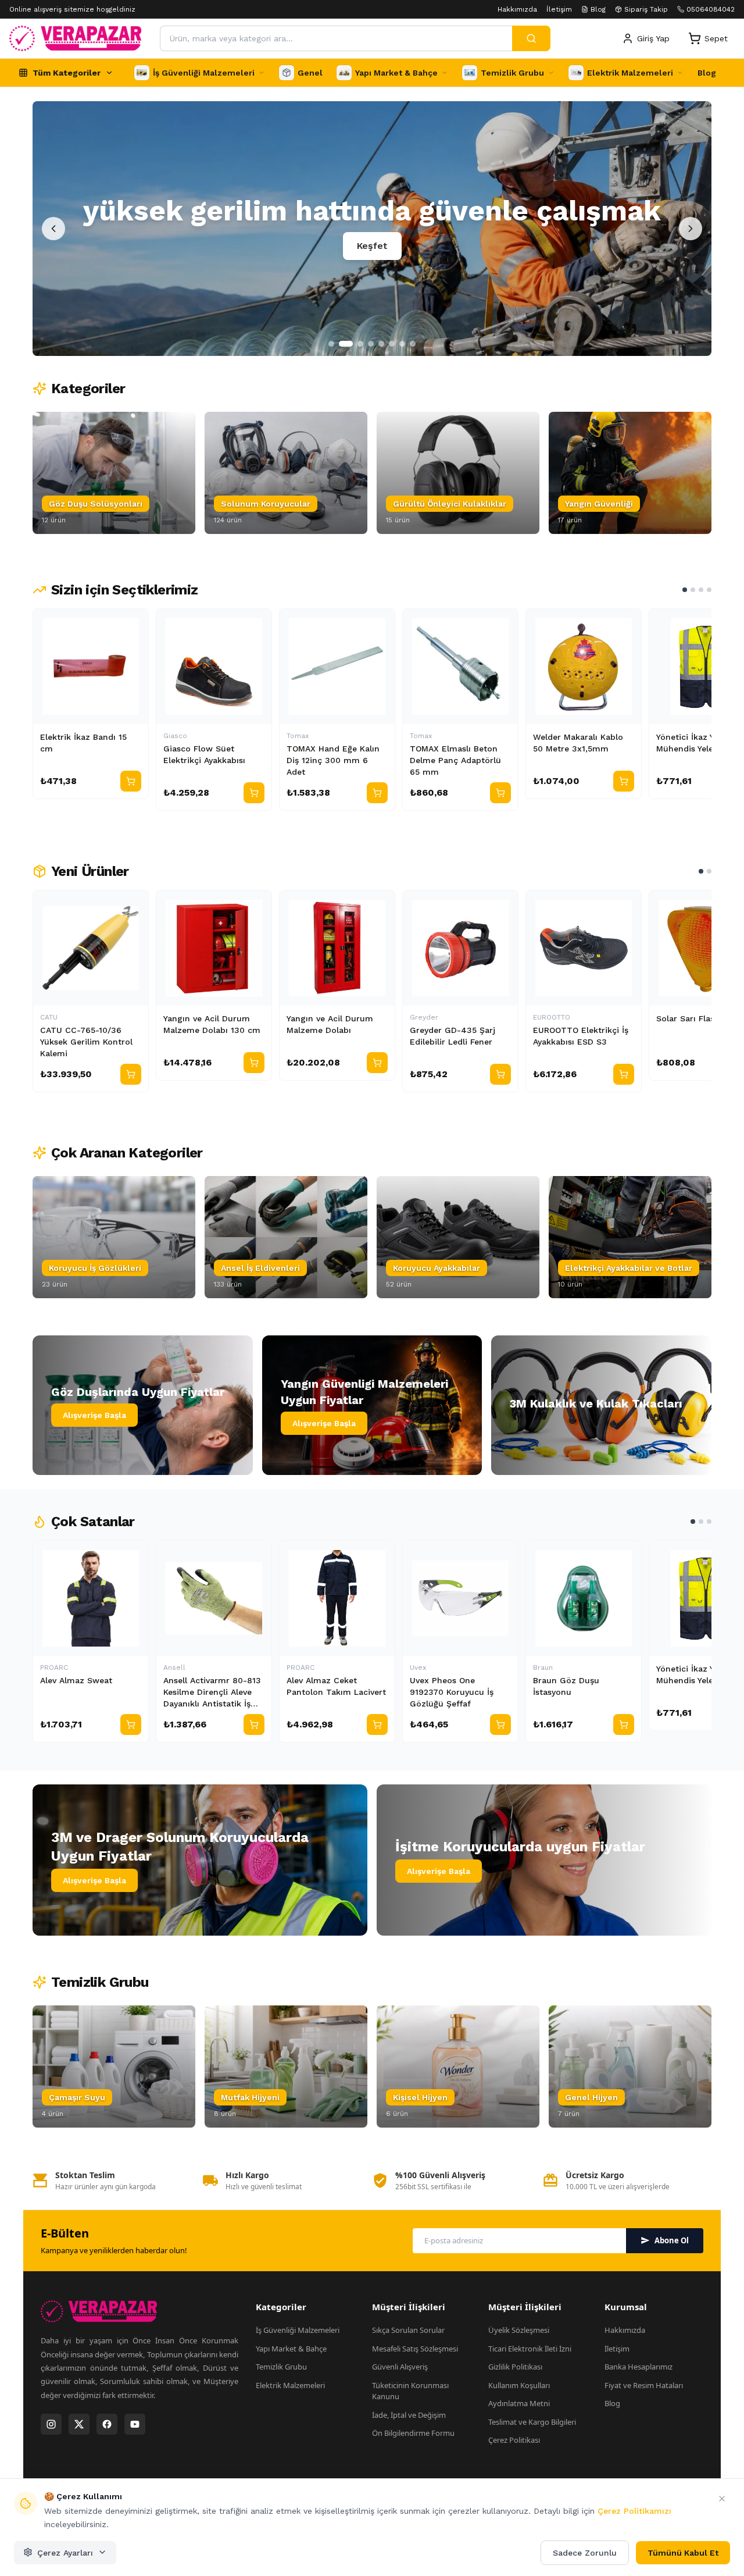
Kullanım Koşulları (519, 2385)
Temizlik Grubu (281, 2367)
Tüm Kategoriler (67, 73)
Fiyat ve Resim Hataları (644, 2385)
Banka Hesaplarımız (639, 2367)
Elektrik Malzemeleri (290, 2385)
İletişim (559, 9)
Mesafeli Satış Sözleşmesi (415, 2349)
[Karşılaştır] (134, 623)
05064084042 (711, 9)
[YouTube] (135, 2424)
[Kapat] (722, 2499)
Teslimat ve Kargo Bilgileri (532, 2422)
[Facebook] (107, 2424)
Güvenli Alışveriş (400, 2367)
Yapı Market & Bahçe (291, 2349)
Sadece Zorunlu (585, 2552)
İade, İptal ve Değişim (409, 2415)
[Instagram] (51, 2424)
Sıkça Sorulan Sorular (408, 2330)
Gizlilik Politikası (515, 2367)
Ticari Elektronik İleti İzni (530, 2349)
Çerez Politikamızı (634, 2511)
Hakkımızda (517, 9)
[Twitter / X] (79, 2424)
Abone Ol (672, 2240)
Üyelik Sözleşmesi (519, 2330)
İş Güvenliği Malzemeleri (298, 2330)
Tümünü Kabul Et (683, 2552)
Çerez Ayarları (65, 2552)
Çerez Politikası (514, 2440)
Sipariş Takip (646, 9)
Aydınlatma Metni (519, 2403)
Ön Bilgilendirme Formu (413, 2433)
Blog (598, 9)
